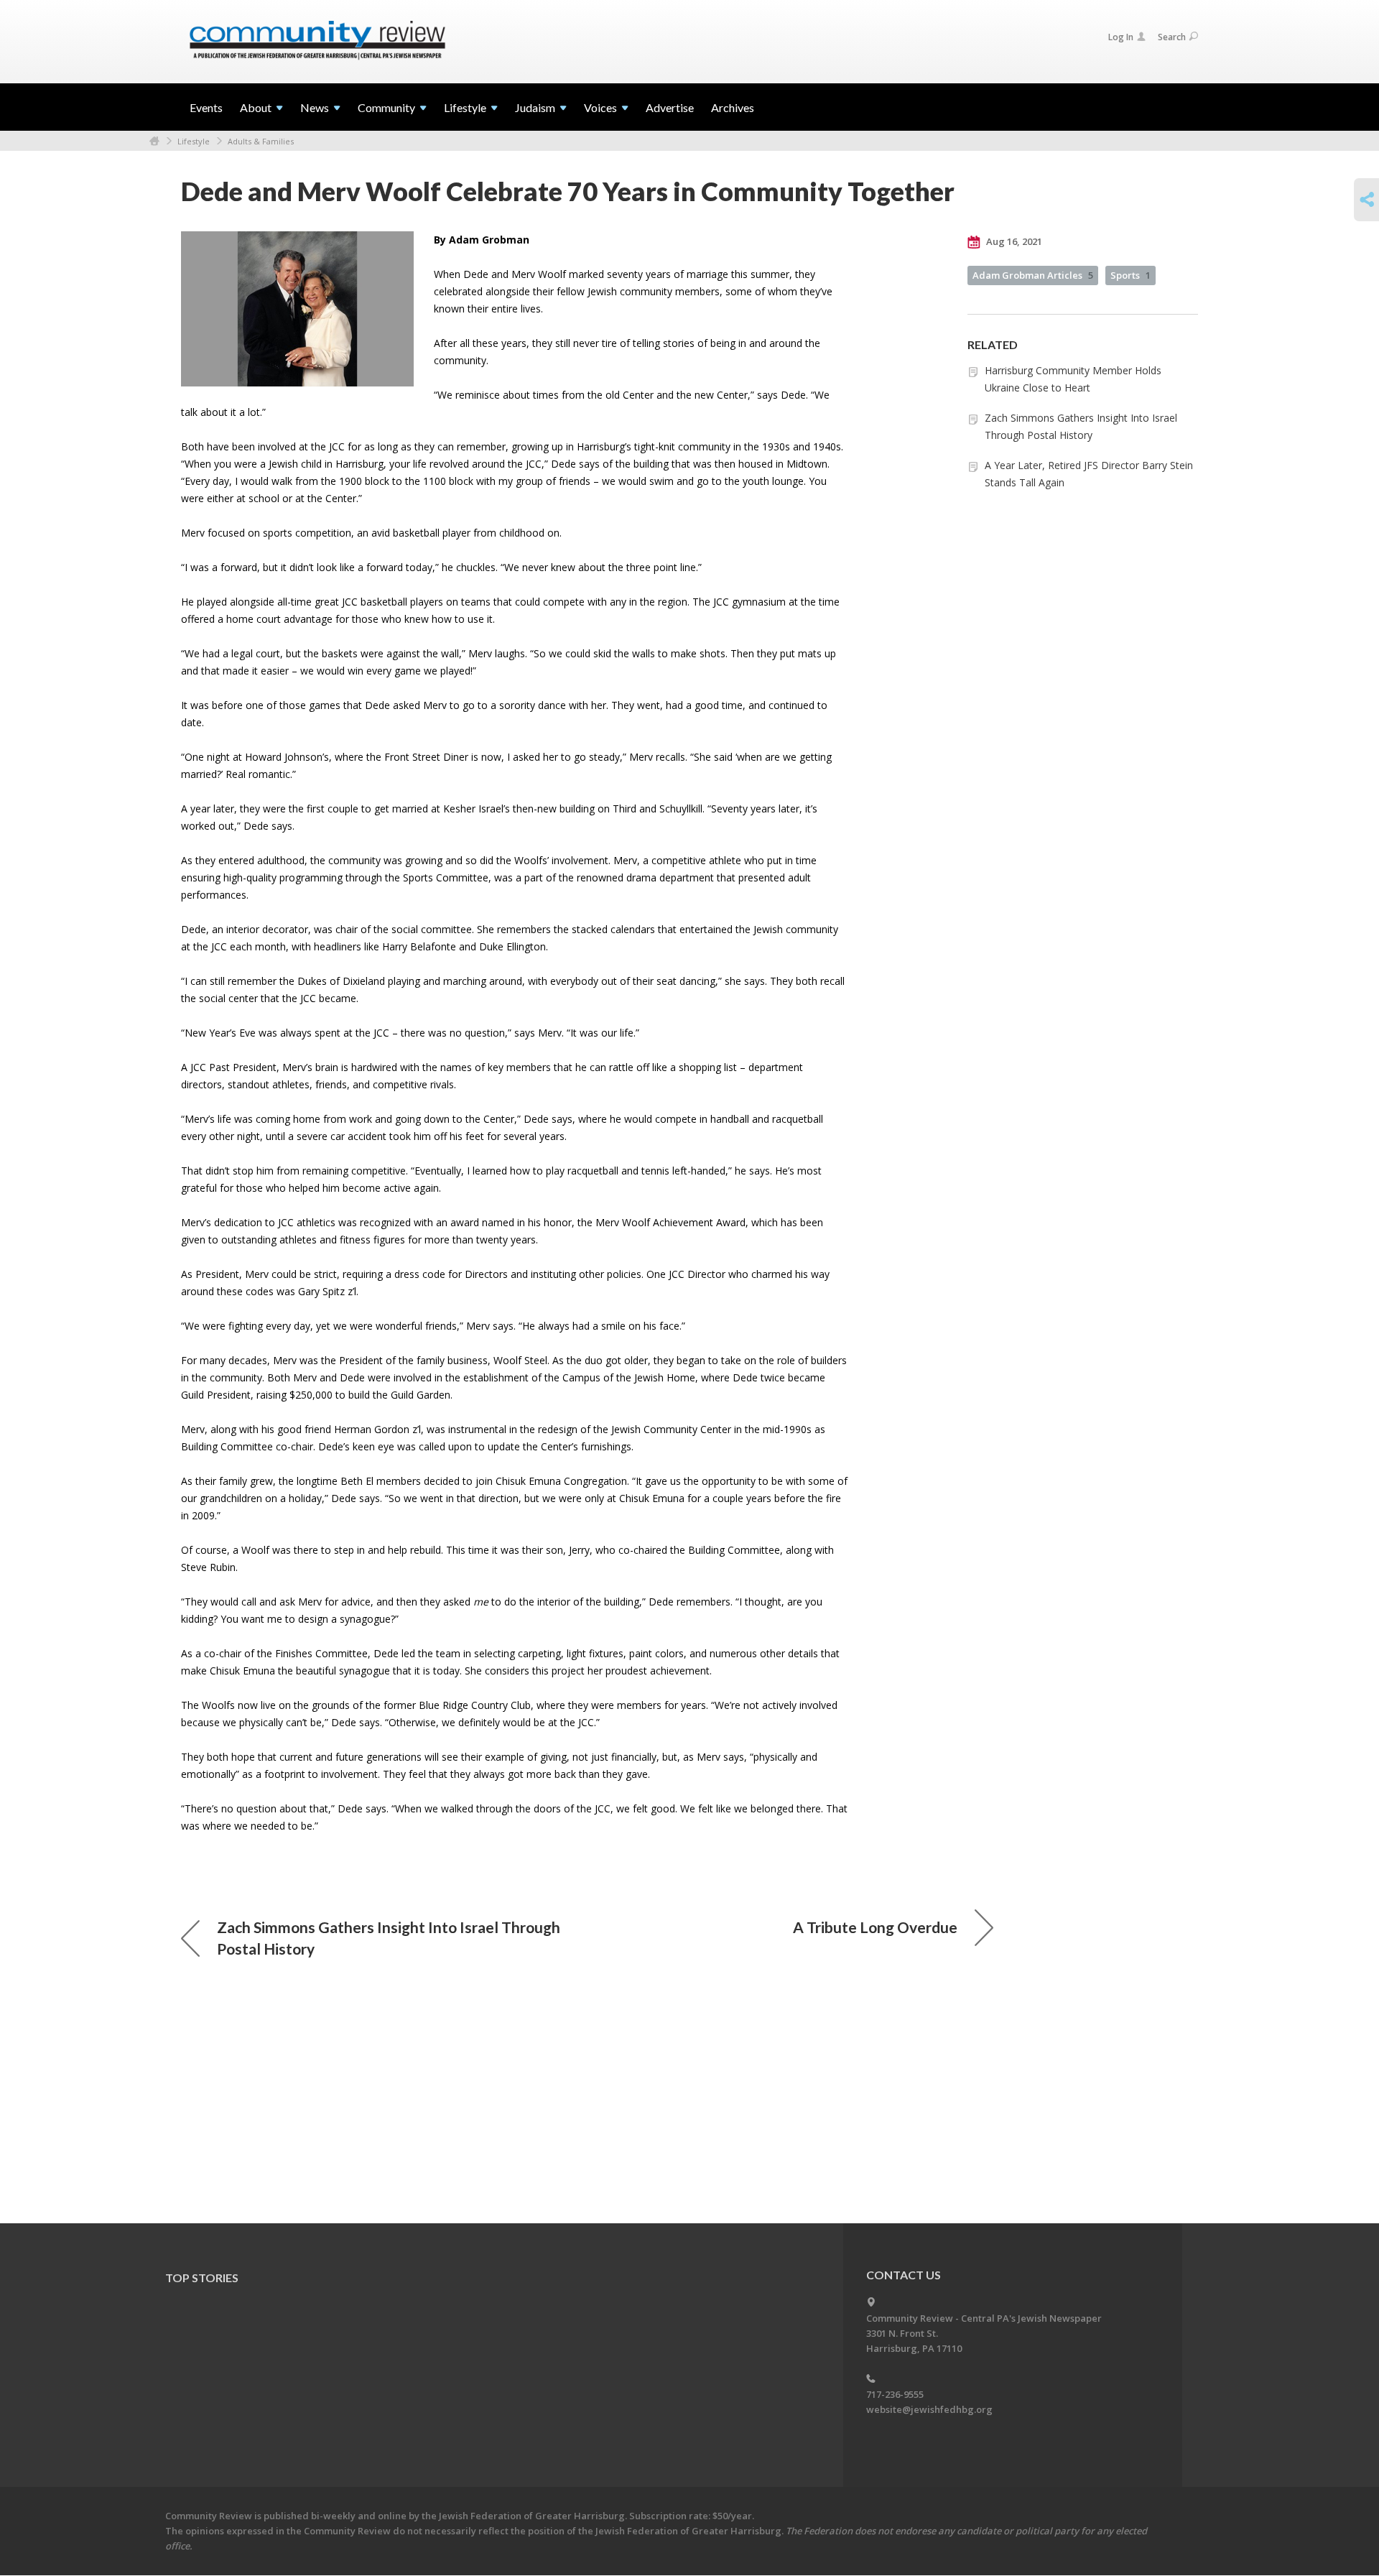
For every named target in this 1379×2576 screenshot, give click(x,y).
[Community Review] (317, 41)
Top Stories (202, 2278)
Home (154, 141)
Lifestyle (194, 141)
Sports (1130, 275)
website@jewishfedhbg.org (929, 2409)
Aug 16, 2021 (1013, 241)
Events (206, 107)
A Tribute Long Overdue (875, 1927)
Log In (1121, 37)
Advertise (670, 107)
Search (1172, 37)
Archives (733, 107)
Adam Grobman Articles (1033, 275)
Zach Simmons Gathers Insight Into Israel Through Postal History (389, 1938)
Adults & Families (261, 141)
